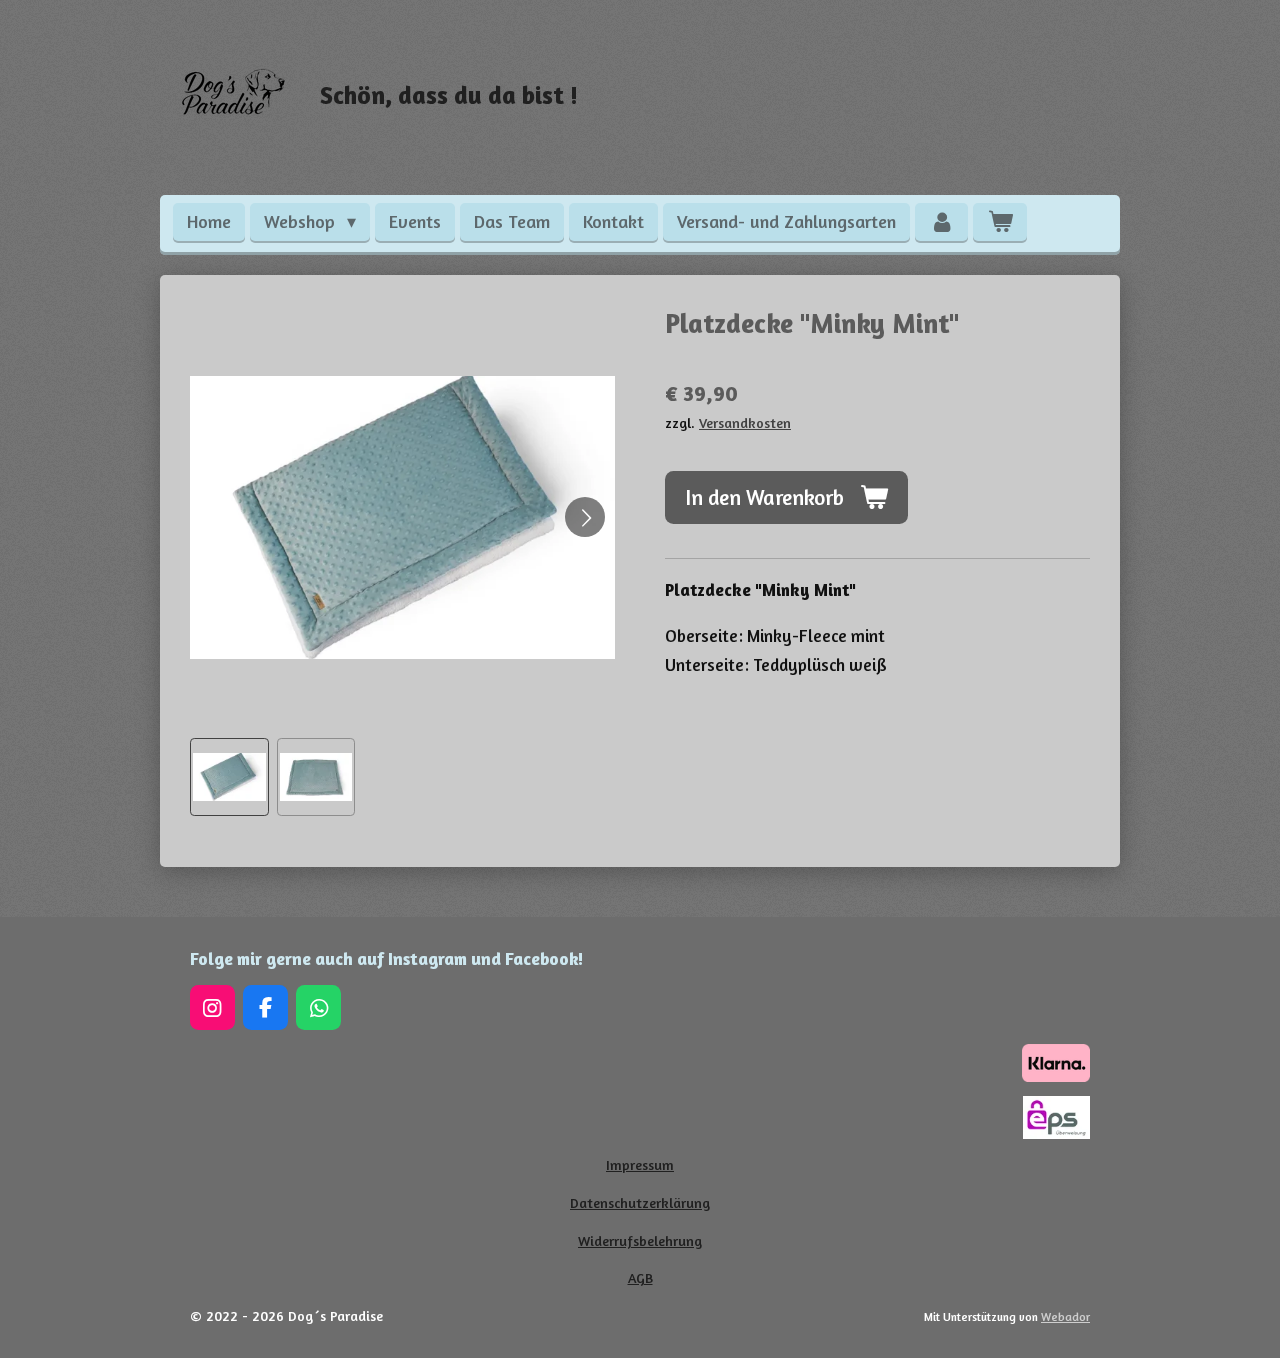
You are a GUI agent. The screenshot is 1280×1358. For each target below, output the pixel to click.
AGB (640, 1277)
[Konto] (941, 222)
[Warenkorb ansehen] (999, 222)
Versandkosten (745, 422)
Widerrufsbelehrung (640, 1240)
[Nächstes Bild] (585, 517)
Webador (1065, 1317)
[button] (229, 777)
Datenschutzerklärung (640, 1202)
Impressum (640, 1164)
